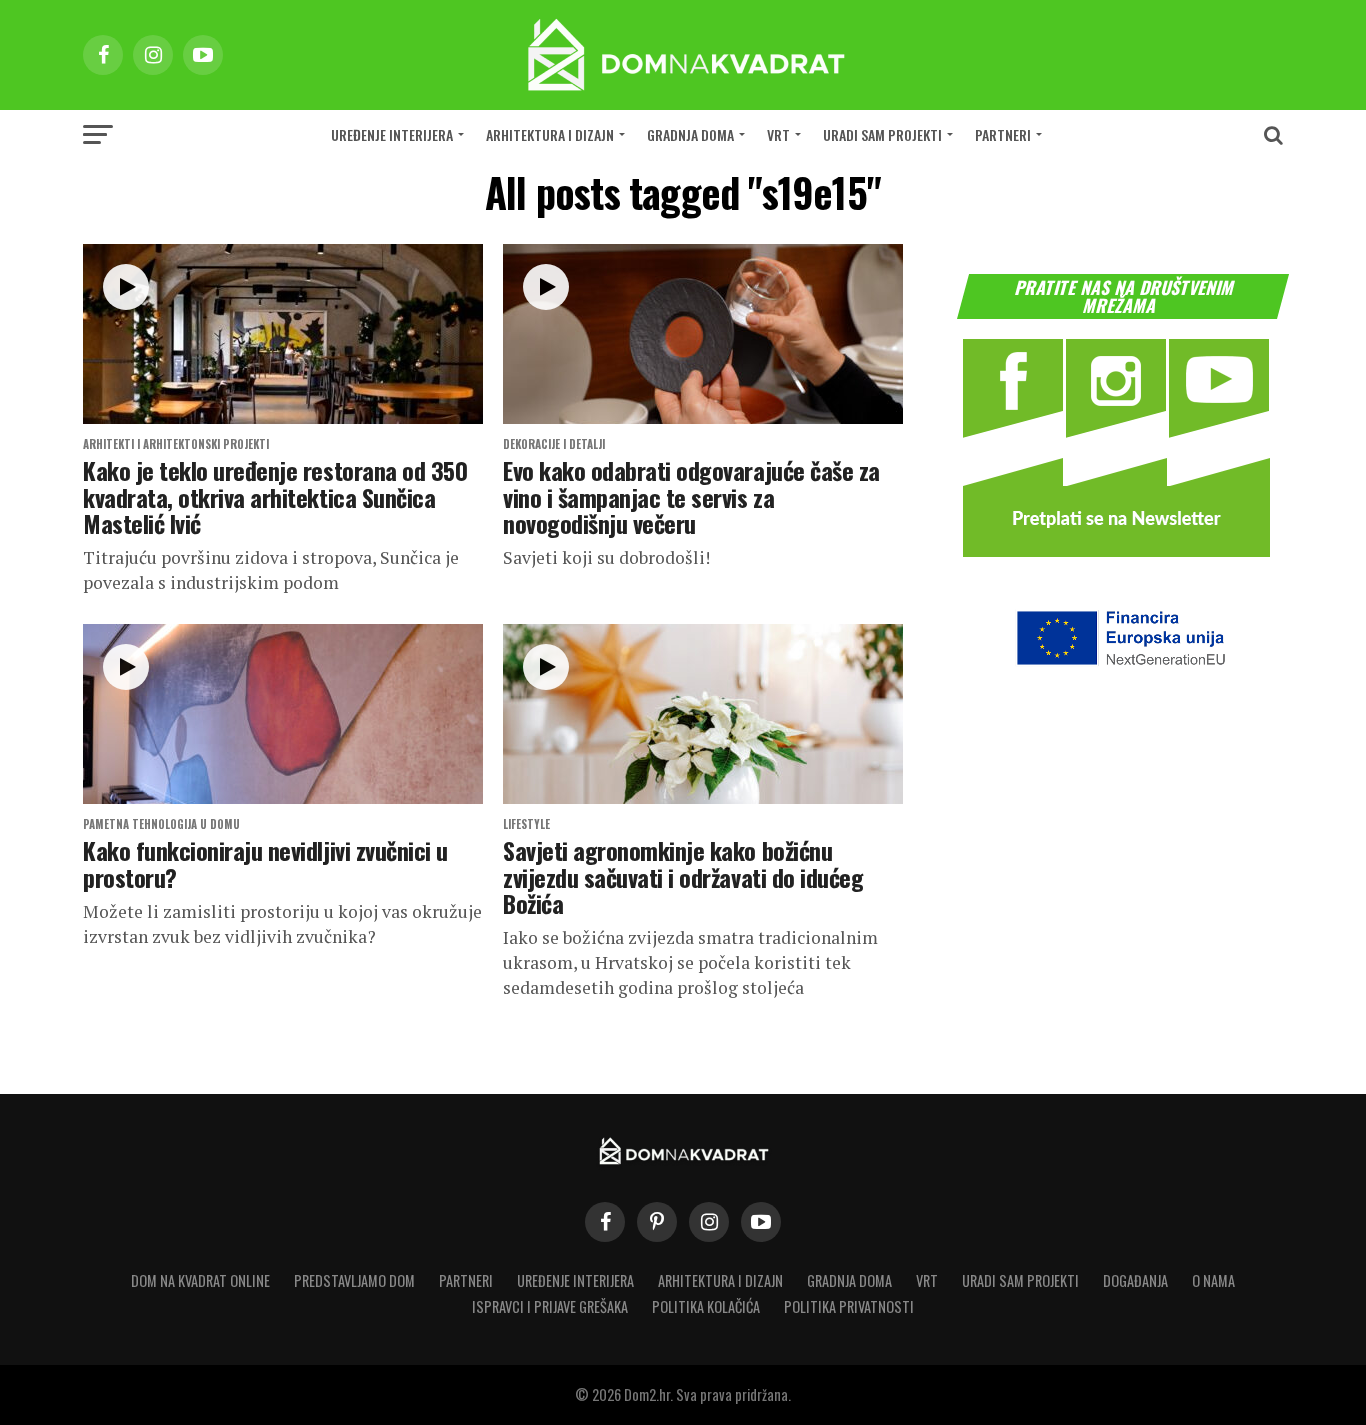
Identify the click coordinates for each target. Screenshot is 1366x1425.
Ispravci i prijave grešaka (550, 1306)
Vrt (778, 134)
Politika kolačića (706, 1306)
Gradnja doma (690, 134)
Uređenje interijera (392, 134)
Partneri (1003, 134)
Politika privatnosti (849, 1306)
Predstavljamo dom (354, 1280)
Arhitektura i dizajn (550, 134)
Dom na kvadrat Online (200, 1280)
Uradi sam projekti (882, 134)
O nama (1213, 1280)
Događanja (1135, 1280)
